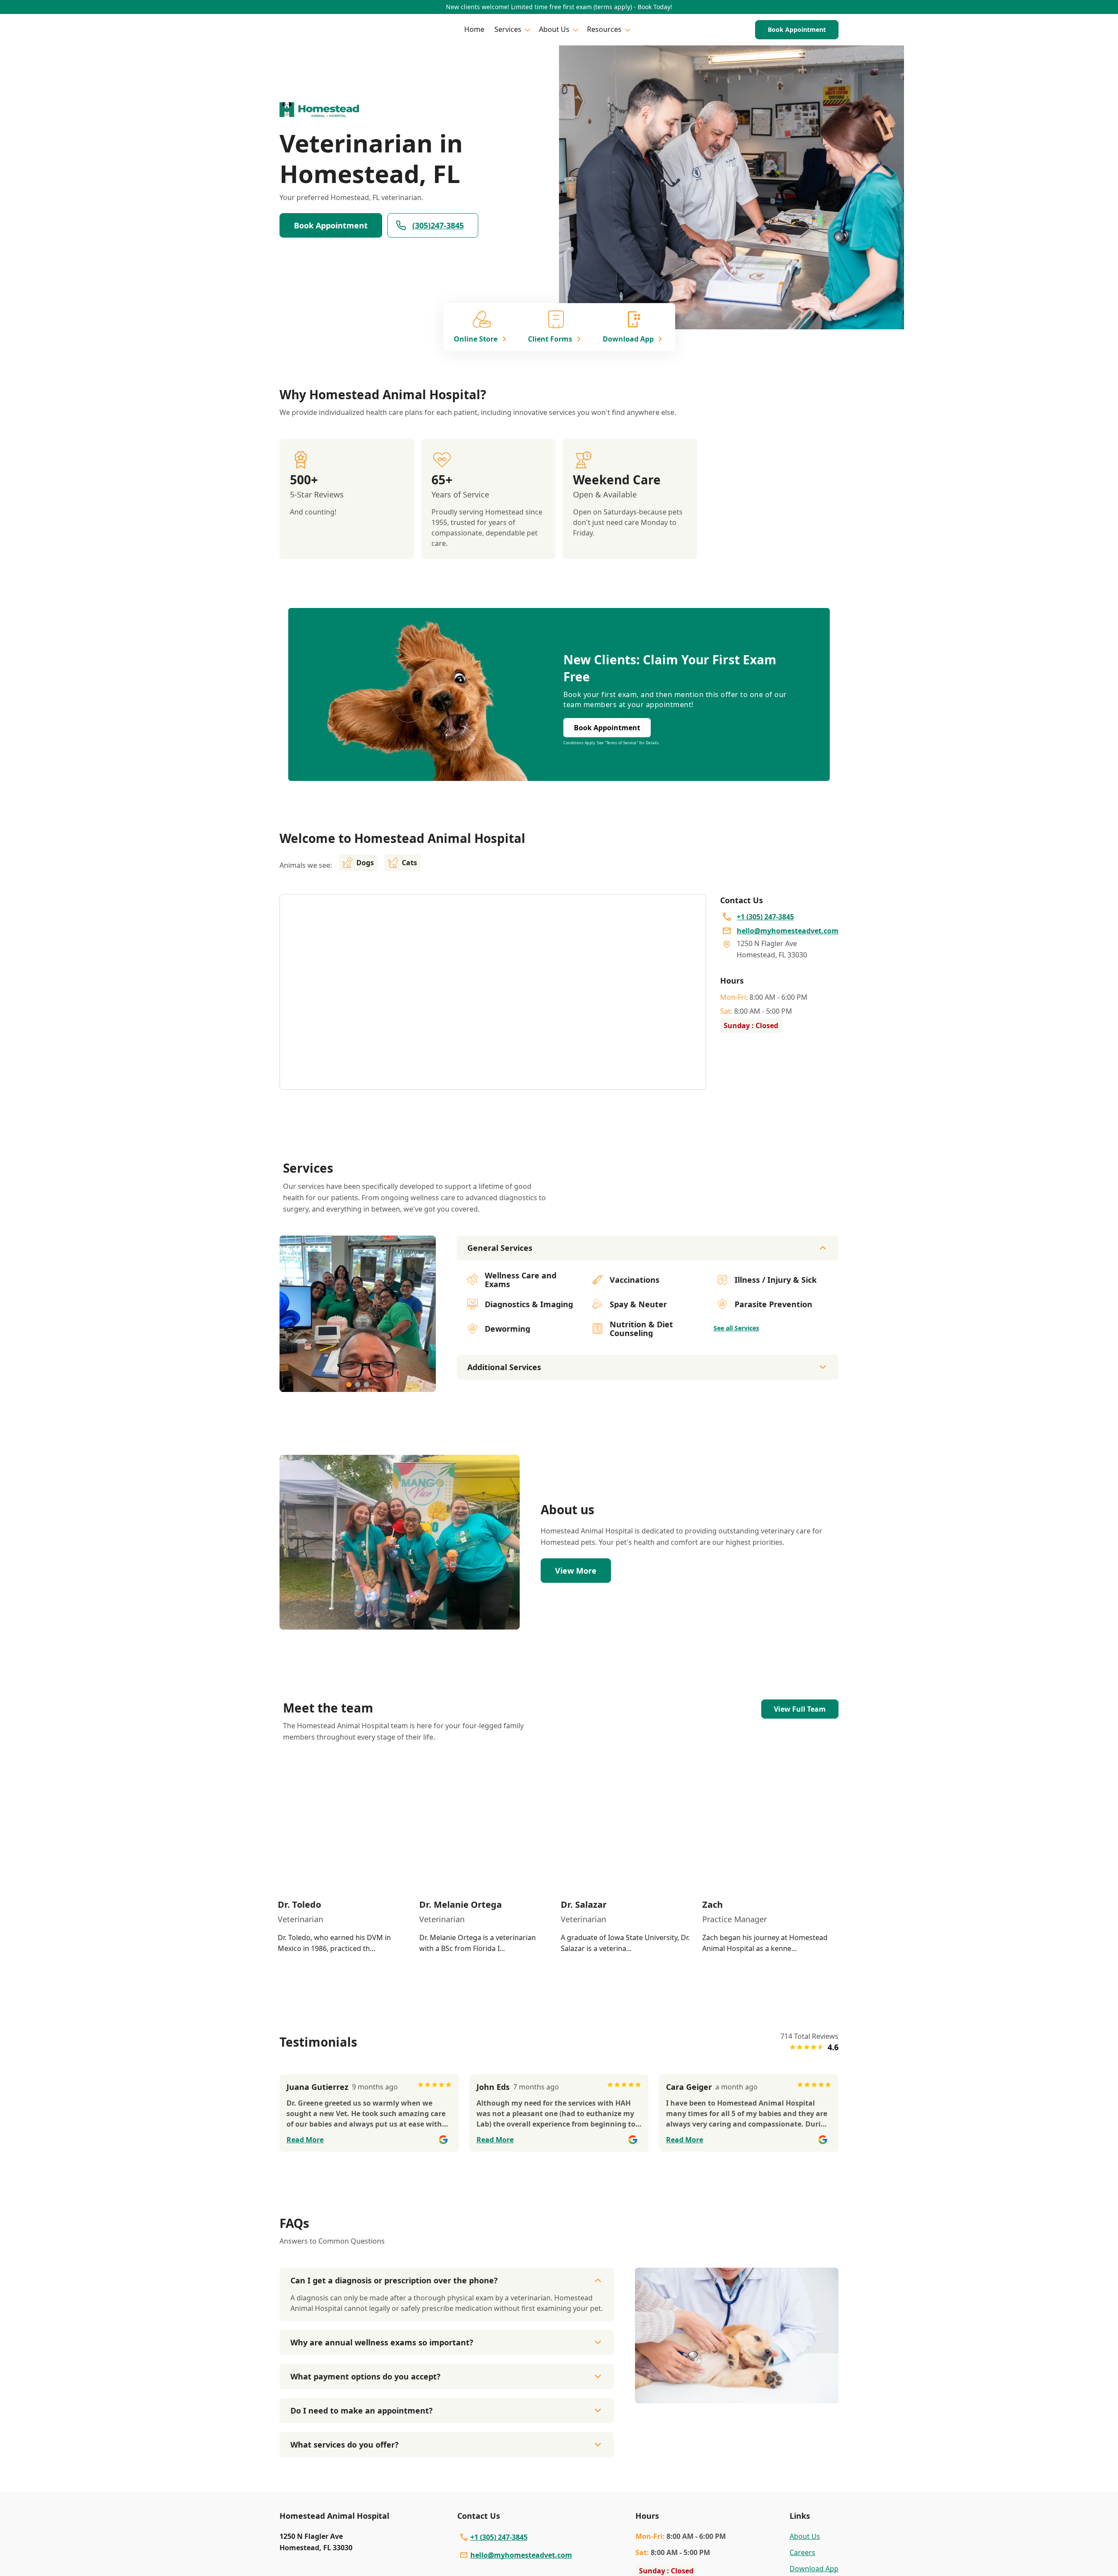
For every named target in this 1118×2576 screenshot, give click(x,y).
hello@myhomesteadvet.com (521, 2555)
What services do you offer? (345, 2445)
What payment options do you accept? (366, 2376)
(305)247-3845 (438, 225)
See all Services (736, 1328)
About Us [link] (805, 2536)
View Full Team (800, 1709)
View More (576, 1571)
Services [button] (508, 29)
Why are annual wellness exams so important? (382, 2342)
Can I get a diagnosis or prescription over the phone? (394, 2280)
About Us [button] (554, 29)
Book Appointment (797, 29)
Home (474, 29)
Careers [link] (802, 2552)
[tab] (349, 1385)
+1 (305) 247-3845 (499, 2537)
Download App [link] (814, 2569)
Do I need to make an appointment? (362, 2410)
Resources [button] (604, 29)
